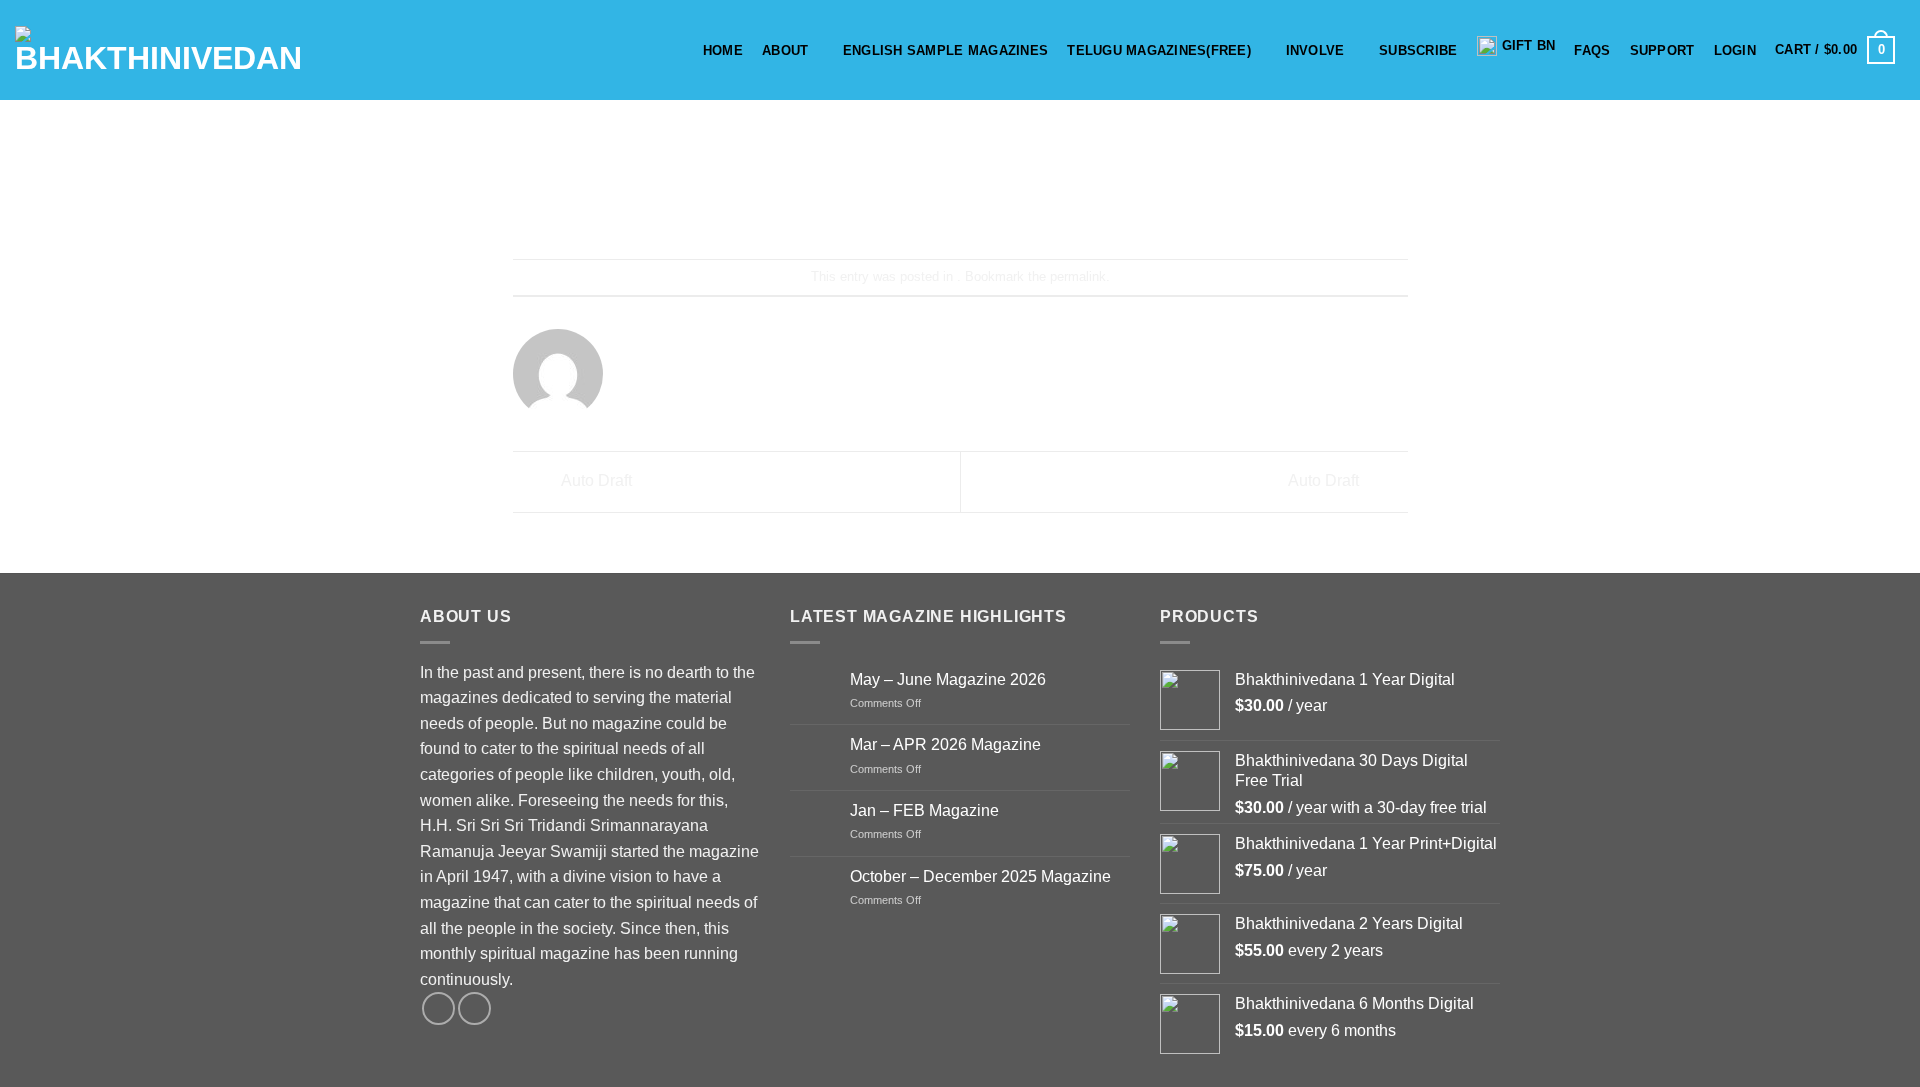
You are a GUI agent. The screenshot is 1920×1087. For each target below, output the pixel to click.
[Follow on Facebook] (438, 1008)
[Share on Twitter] (924, 205)
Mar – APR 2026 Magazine (945, 744)
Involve (1315, 50)
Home (723, 50)
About (785, 50)
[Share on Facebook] (888, 205)
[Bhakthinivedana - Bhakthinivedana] (158, 50)
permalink (1078, 276)
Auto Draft (595, 480)
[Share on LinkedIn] (1033, 205)
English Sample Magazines (945, 50)
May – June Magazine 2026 (948, 679)
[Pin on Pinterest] (996, 205)
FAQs (1592, 50)
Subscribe (1418, 50)
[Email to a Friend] (960, 205)
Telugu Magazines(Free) (1159, 50)
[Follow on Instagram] (474, 1008)
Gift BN (1529, 45)
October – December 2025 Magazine (980, 876)
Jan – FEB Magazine (924, 810)
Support (1662, 50)
